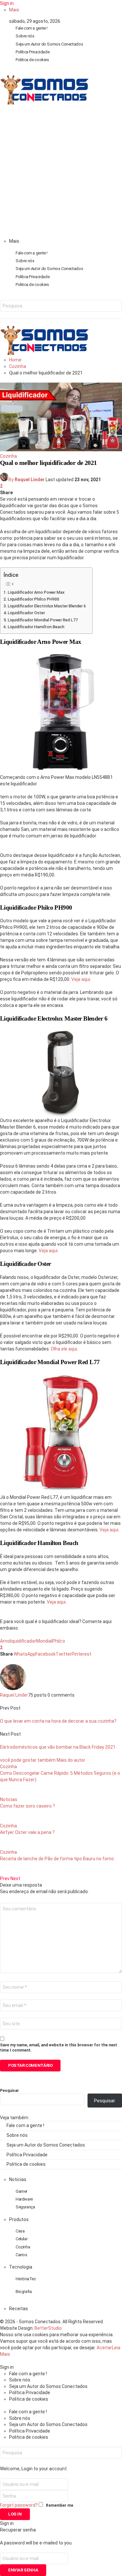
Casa (20, 2231)
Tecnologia (21, 2267)
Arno (5, 1641)
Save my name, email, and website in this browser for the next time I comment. (59, 2048)
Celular (21, 2239)
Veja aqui (81, 979)
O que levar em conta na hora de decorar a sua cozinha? (58, 1721)
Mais (14, 10)
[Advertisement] (61, 174)
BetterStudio (48, 2328)
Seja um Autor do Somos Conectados (49, 44)
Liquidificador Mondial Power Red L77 (43, 620)
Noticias (9, 1799)
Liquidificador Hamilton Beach (36, 627)
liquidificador (23, 1641)
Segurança (25, 2207)
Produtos (19, 2219)
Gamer (21, 2191)
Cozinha (8, 456)
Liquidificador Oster (26, 613)
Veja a (53, 1602)
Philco (59, 1641)
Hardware (24, 2199)
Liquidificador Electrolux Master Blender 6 (47, 606)
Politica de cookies (32, 60)
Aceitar (104, 2348)
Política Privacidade (33, 52)
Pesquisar (9, 2091)
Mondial (44, 1641)
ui (64, 1602)
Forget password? (19, 2505)
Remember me (60, 2505)
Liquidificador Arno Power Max (36, 592)
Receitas (19, 2309)
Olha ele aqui (64, 1349)
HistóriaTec (26, 2279)
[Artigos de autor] (13, 1688)
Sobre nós (25, 36)
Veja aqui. (49, 1251)
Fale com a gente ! (32, 28)
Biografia (24, 2291)
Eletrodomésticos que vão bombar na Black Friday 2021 (58, 1747)
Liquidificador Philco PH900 (34, 599)
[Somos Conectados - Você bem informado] (44, 103)
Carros (21, 2255)
